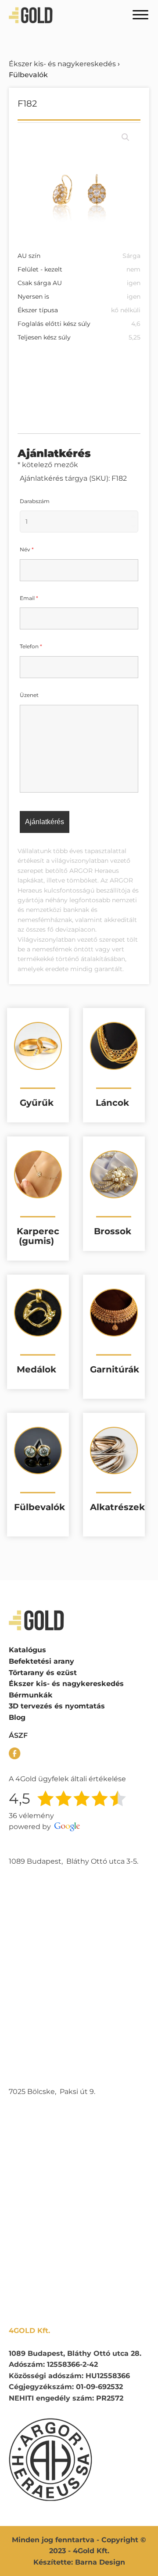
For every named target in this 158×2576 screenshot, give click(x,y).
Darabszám (35, 501)
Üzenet (29, 695)
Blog (17, 1717)
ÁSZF (18, 1735)
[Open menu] (140, 15)
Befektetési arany (41, 1661)
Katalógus (27, 1650)
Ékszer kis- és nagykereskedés (62, 64)
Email (29, 598)
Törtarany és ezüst (43, 1673)
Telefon (31, 646)
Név (27, 549)
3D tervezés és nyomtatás (57, 1706)
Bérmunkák (31, 1695)
